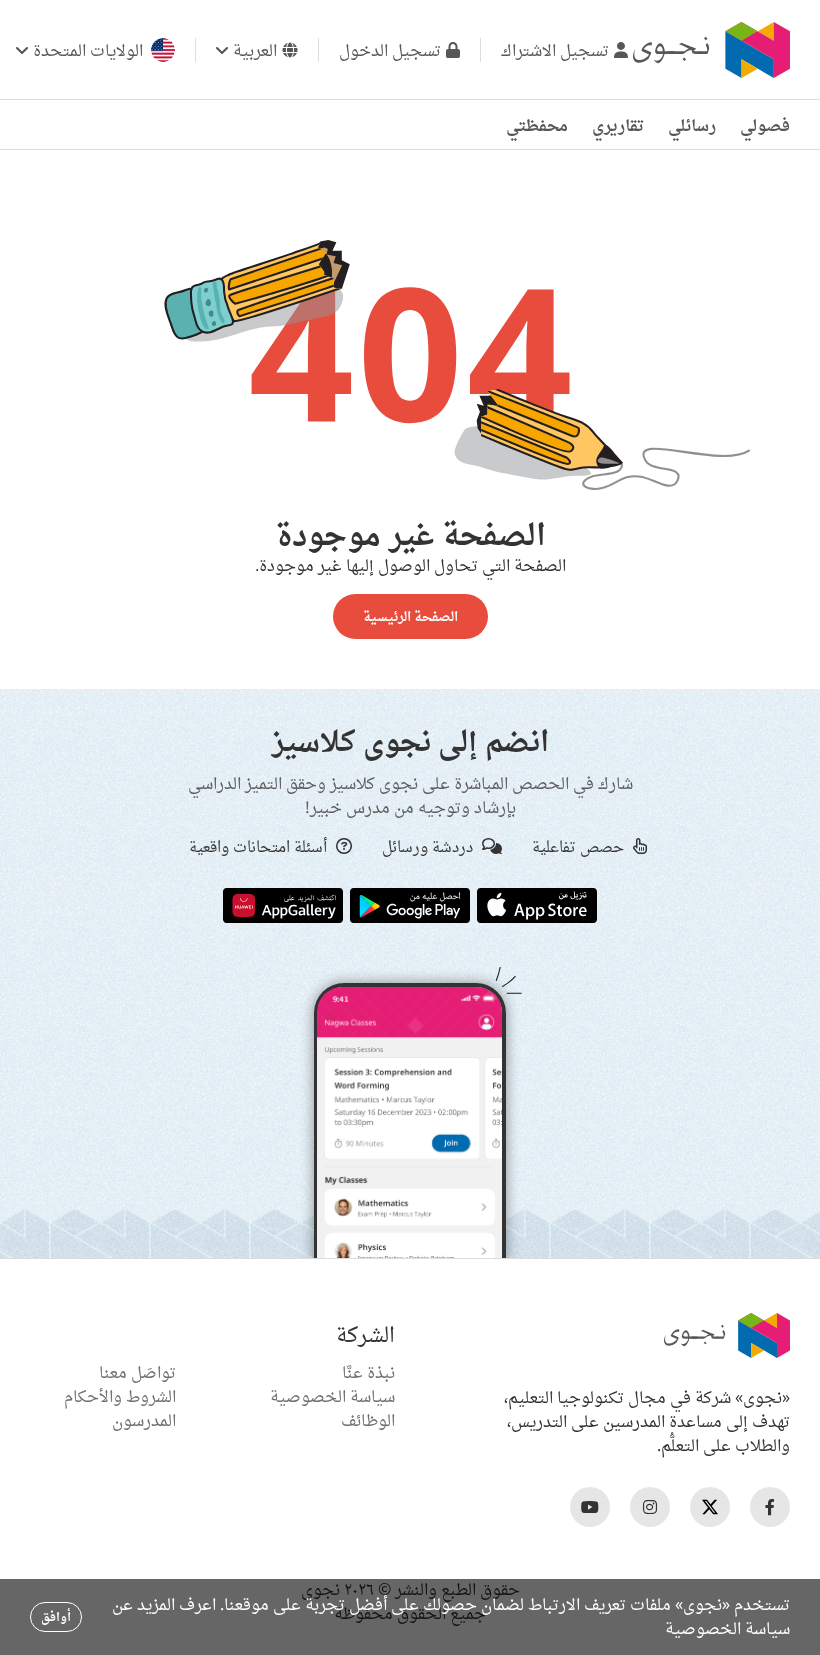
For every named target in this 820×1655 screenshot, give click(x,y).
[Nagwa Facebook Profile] (770, 1507)
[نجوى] (709, 50)
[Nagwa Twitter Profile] (710, 1507)
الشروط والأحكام (120, 1396)
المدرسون (144, 1420)
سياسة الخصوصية (332, 1396)
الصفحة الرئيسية (410, 616)
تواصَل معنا (137, 1372)
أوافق (56, 1616)
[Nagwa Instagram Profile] (650, 1507)
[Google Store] (410, 904)
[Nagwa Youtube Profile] (590, 1507)
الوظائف (368, 1420)
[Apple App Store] (537, 904)
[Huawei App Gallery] (283, 904)
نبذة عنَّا (368, 1372)
